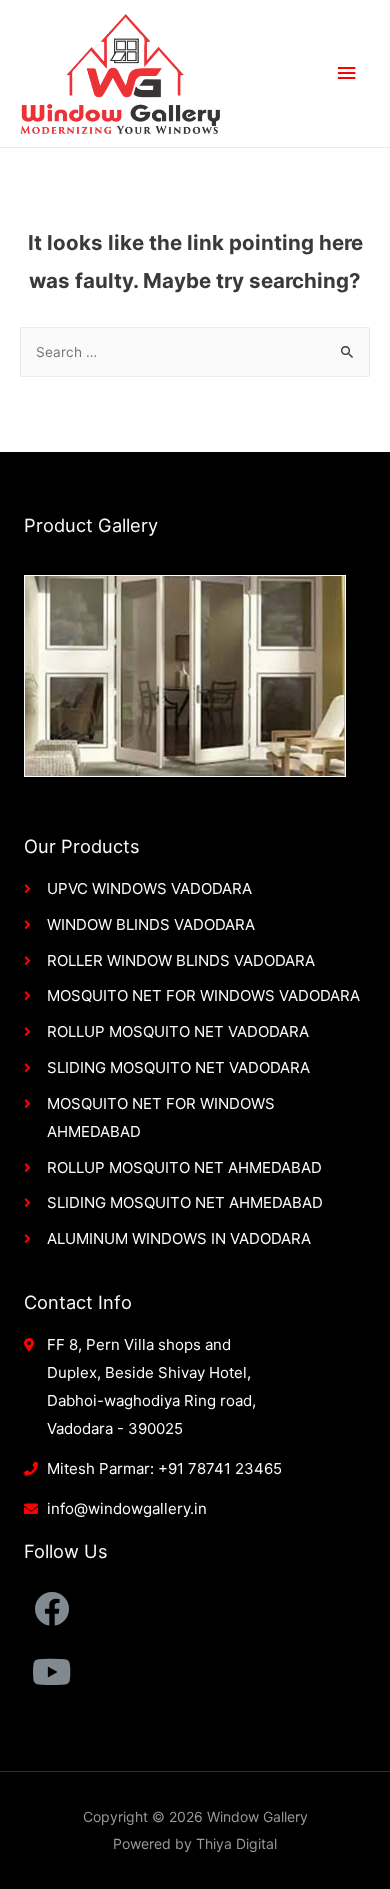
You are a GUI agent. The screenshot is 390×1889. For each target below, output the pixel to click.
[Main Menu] (347, 73)
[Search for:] (195, 352)
